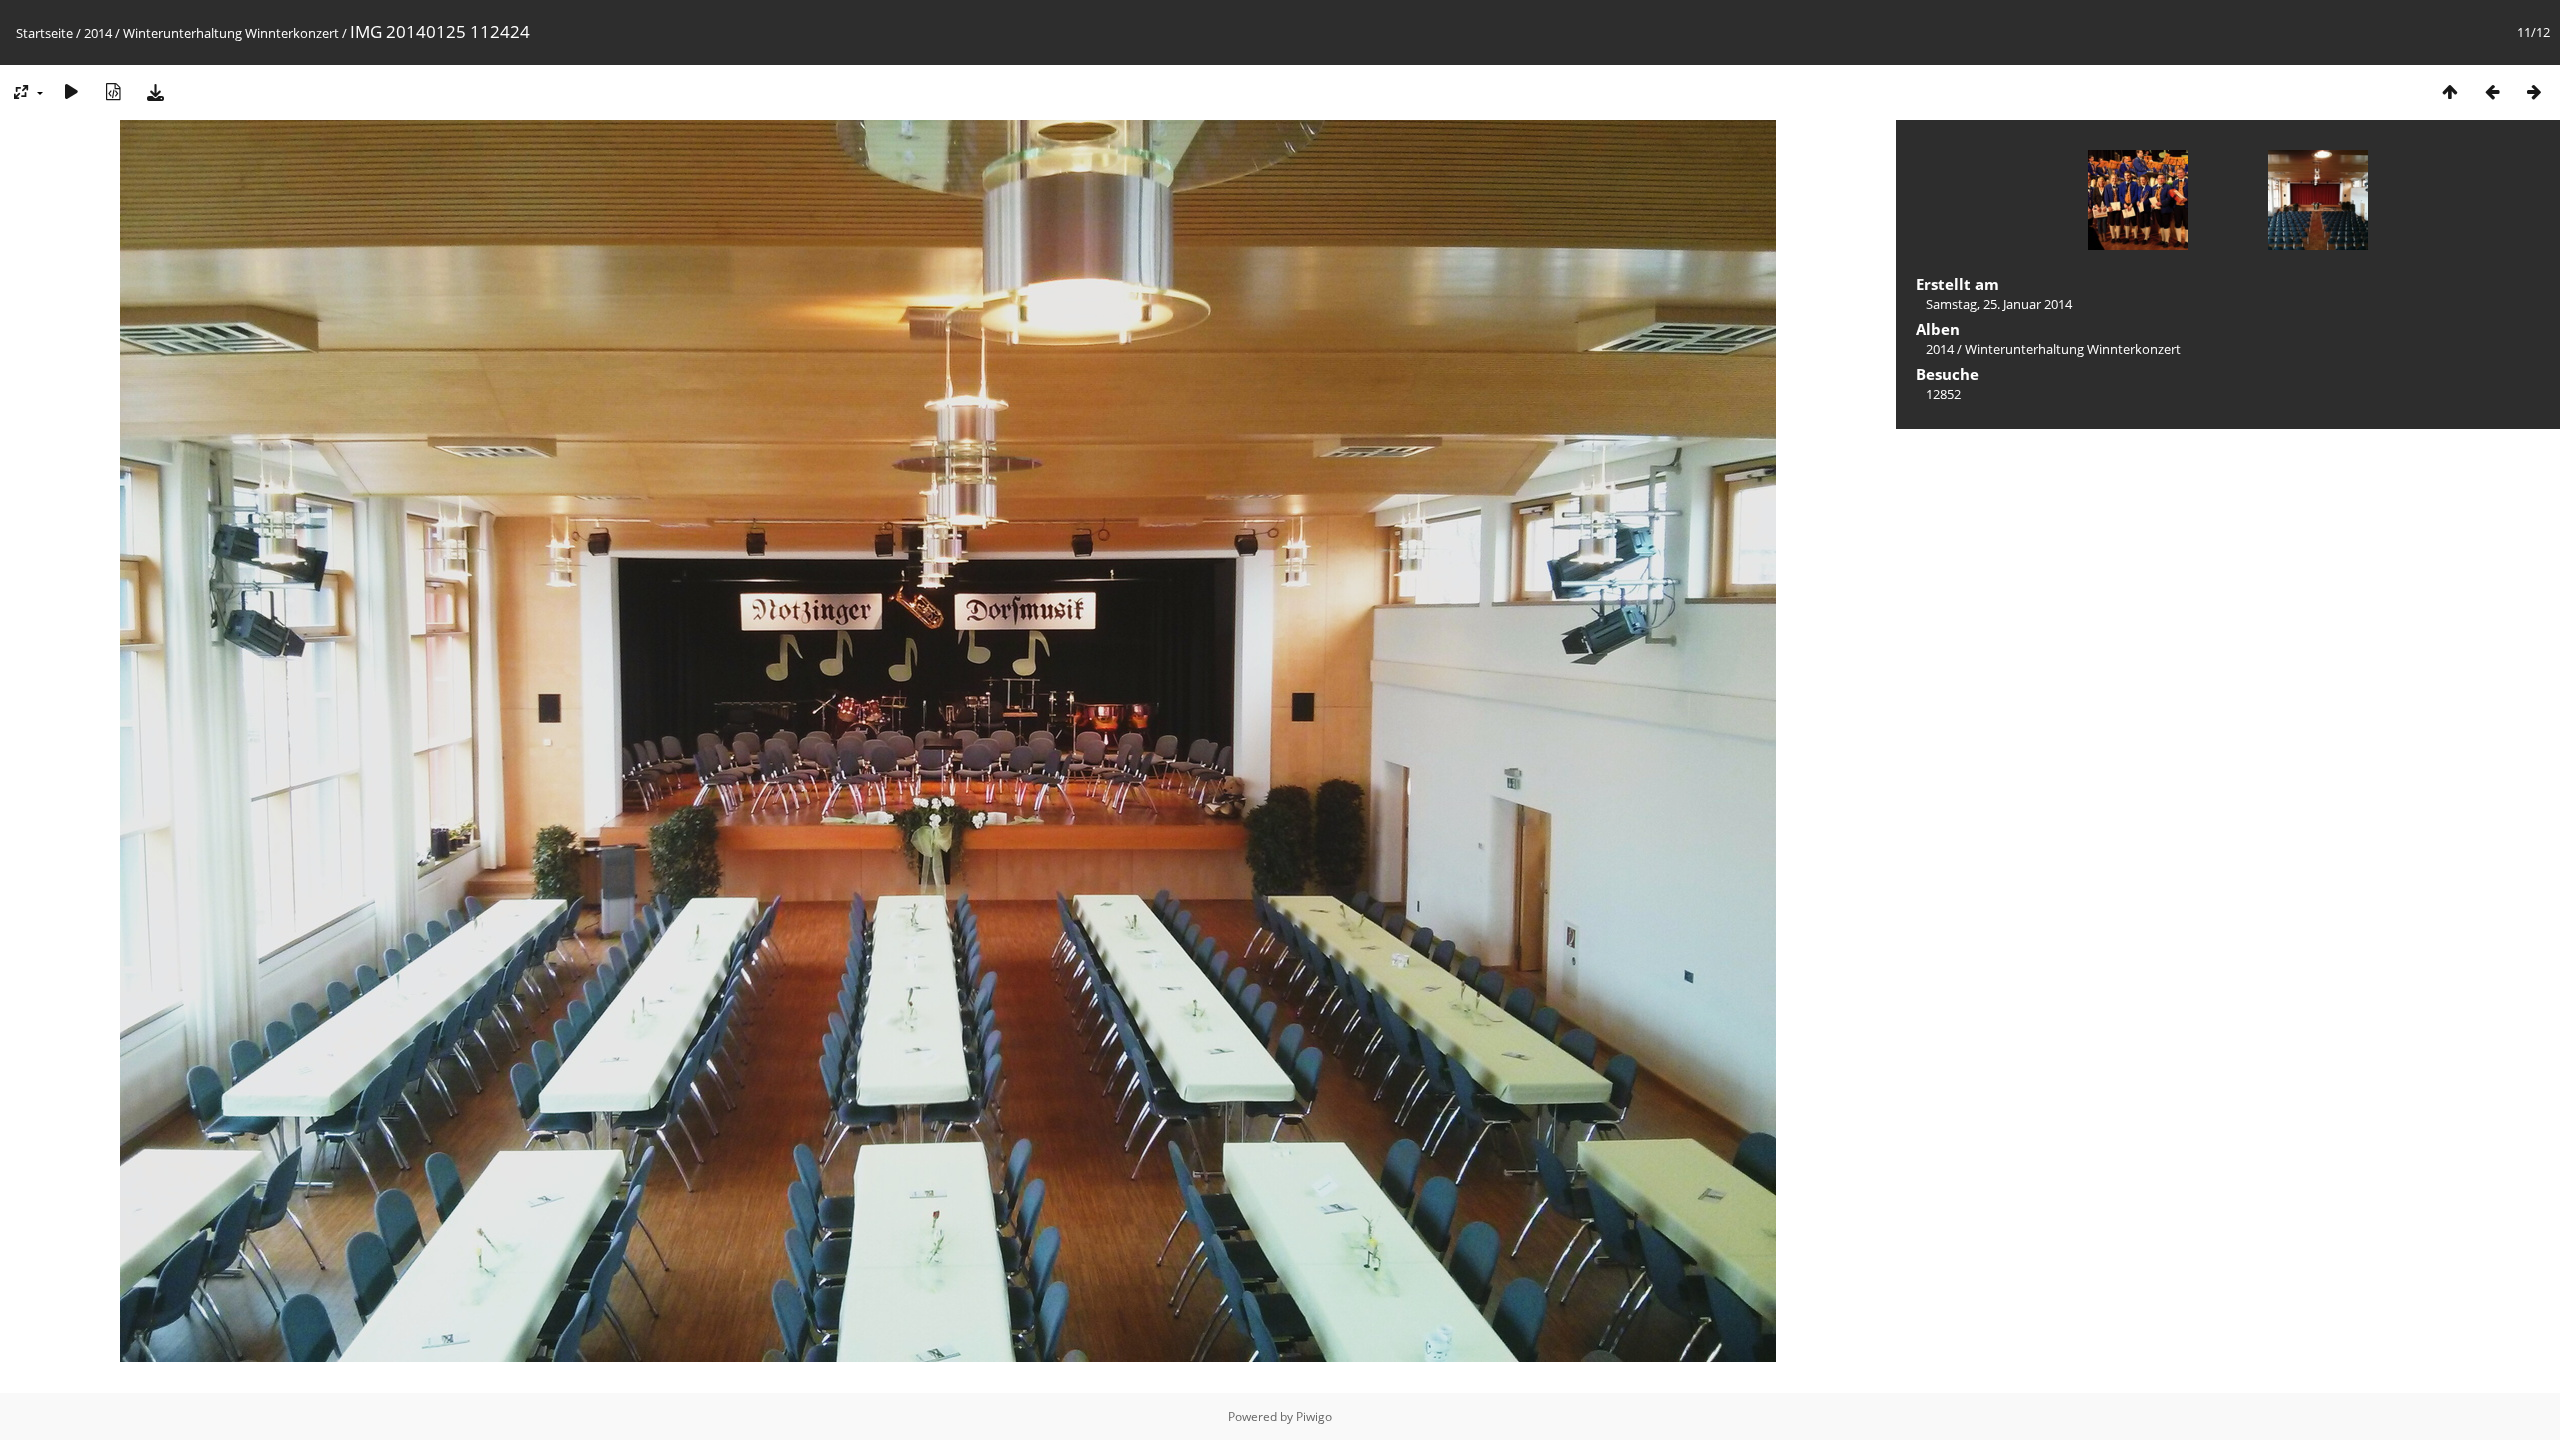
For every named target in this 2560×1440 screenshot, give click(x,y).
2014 (98, 33)
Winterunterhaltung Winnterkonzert (231, 33)
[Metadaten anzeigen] (113, 91)
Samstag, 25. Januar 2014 (1999, 304)
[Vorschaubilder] (2450, 91)
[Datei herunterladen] (155, 91)
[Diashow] (71, 91)
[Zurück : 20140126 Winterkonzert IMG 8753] (2492, 91)
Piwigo (1314, 1416)
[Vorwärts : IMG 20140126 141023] (2534, 91)
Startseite (44, 33)
